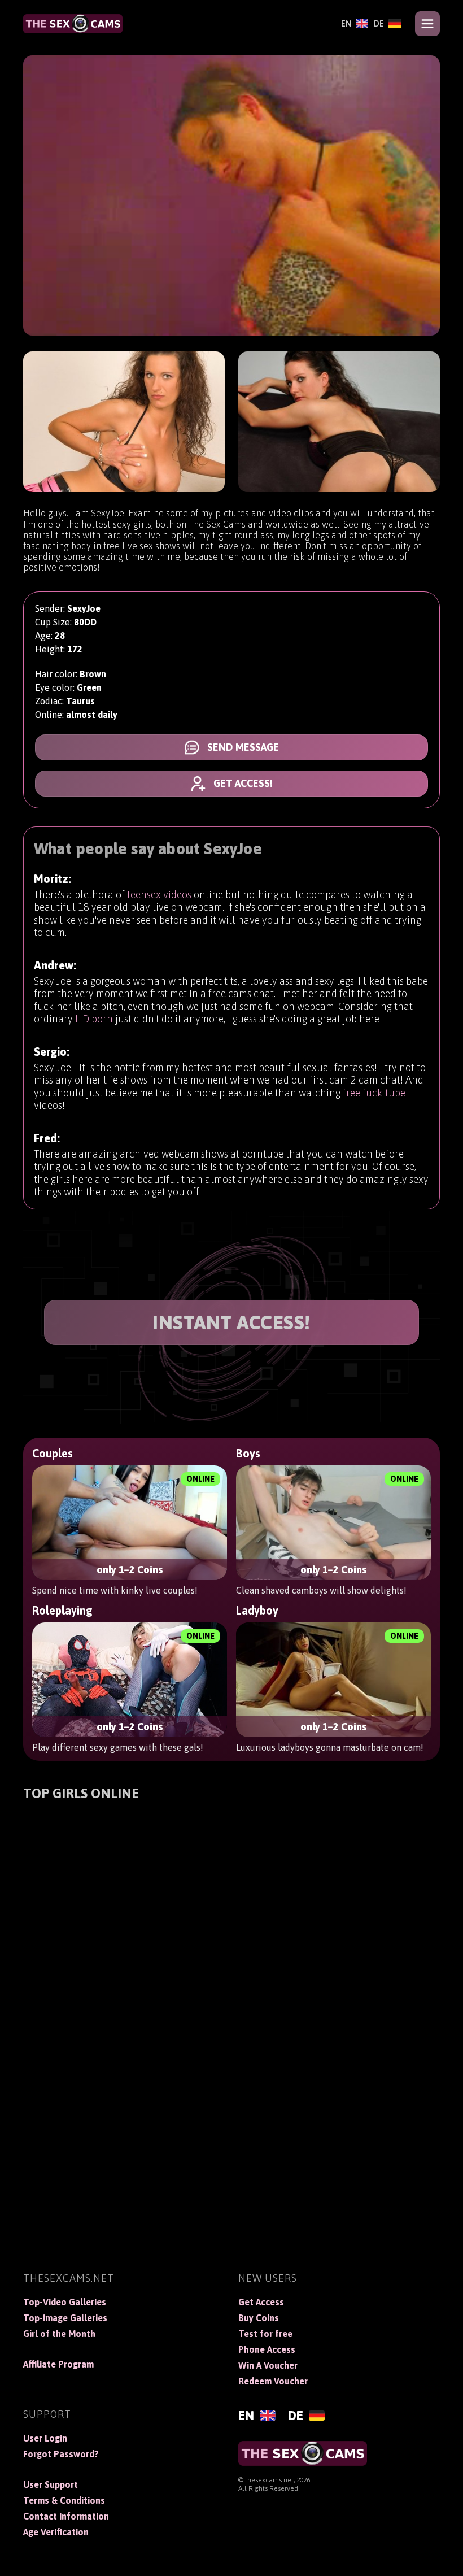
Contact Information (66, 2516)
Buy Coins (259, 2318)
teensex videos (159, 895)
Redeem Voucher (273, 2381)
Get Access (261, 2302)
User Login (45, 2438)
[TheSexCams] (73, 24)
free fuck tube (374, 1093)
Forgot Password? (61, 2454)
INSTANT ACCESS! (231, 1322)
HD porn (94, 1019)
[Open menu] (427, 24)
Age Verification (56, 2532)
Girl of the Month (59, 2334)
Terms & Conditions (64, 2500)
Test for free (265, 2334)
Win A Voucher (268, 2365)
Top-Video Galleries (65, 2302)
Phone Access (267, 2349)
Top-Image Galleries (65, 2318)
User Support (51, 2484)
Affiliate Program (58, 2364)
